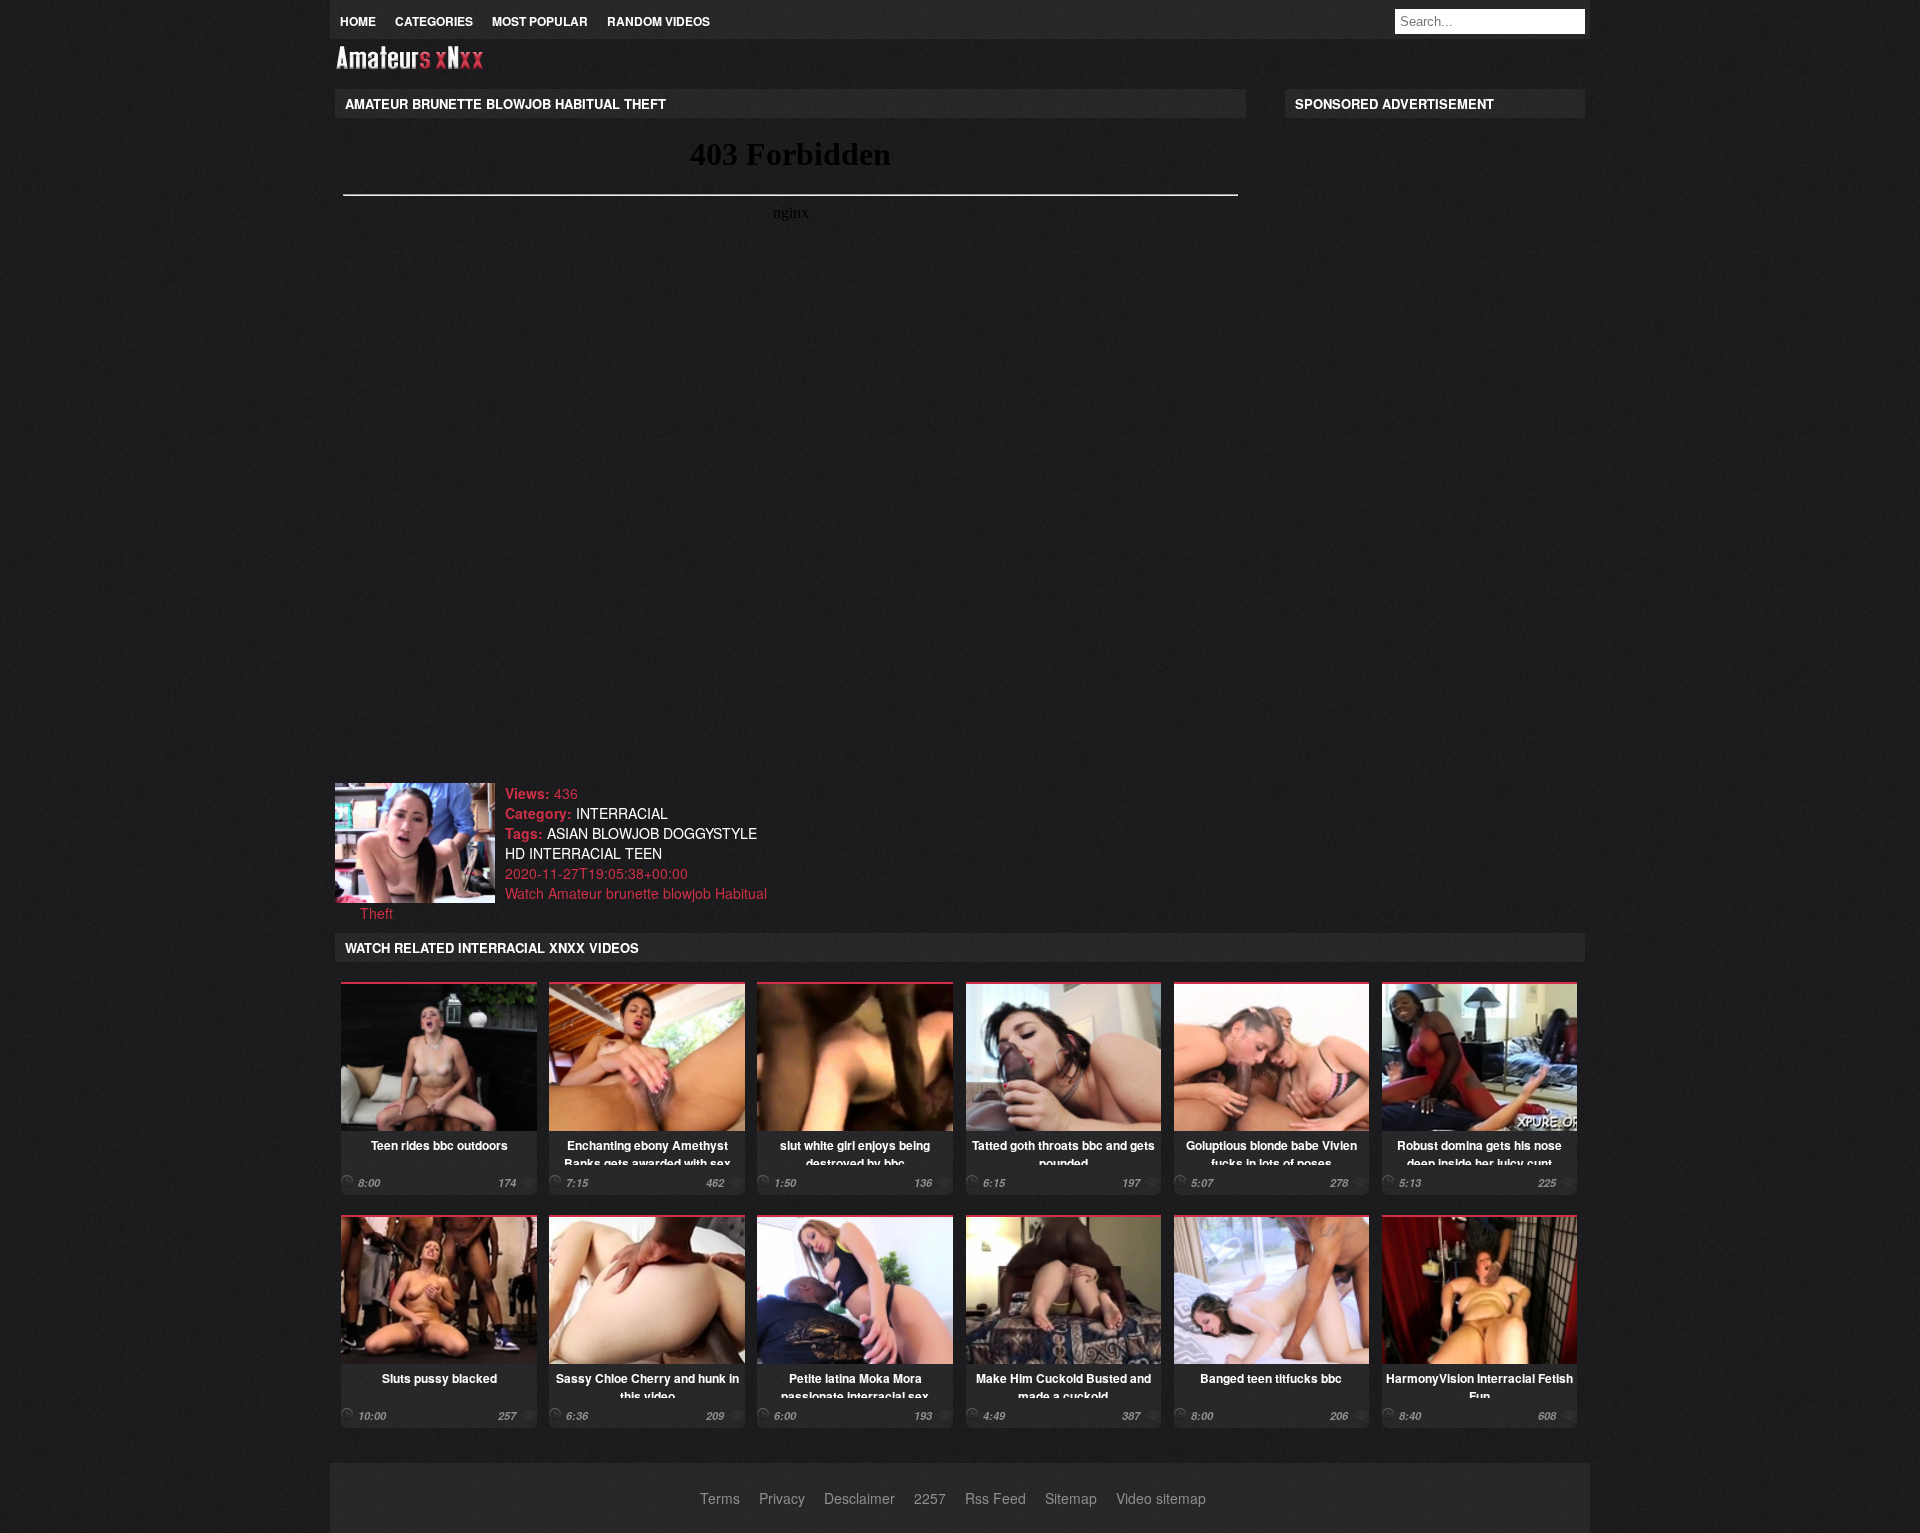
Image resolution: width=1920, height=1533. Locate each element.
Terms (720, 1498)
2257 (930, 1498)
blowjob (625, 833)
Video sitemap (1161, 1498)
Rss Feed (995, 1498)
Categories (434, 21)
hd (515, 853)
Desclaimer (859, 1498)
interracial (622, 813)
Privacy (782, 1498)
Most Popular (540, 21)
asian (567, 833)
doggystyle (710, 833)
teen (643, 853)
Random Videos (658, 21)
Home (358, 21)
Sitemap (1071, 1498)
